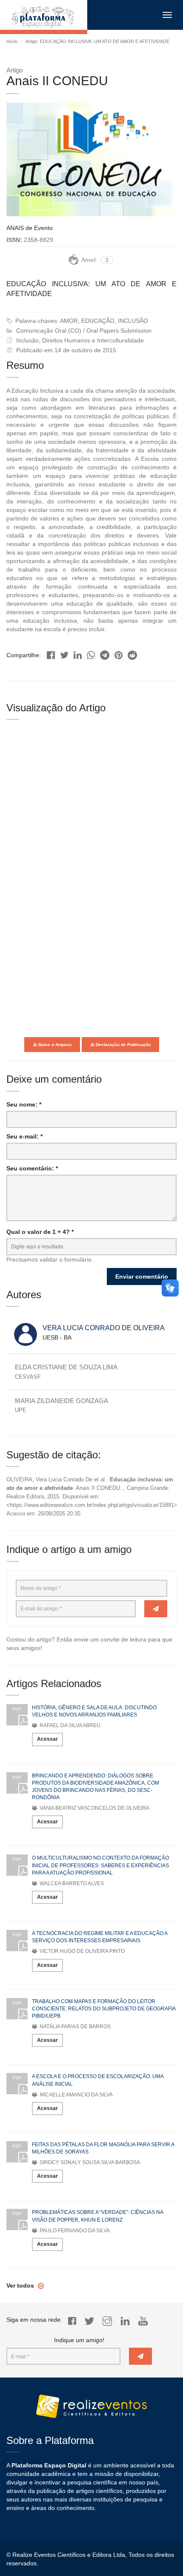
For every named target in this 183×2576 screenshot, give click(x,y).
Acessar (47, 1739)
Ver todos (21, 2286)
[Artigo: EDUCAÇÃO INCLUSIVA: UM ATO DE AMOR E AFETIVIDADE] (51, 653)
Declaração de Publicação (123, 1045)
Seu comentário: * (32, 1168)
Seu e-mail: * (24, 1136)
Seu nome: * (24, 1104)
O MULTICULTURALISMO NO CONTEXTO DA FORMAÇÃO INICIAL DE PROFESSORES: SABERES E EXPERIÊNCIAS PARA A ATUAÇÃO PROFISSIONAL (100, 1865)
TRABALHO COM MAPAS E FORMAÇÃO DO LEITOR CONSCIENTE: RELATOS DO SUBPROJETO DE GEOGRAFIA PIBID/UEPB (104, 2009)
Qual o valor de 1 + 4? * (40, 1232)
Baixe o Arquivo (54, 1045)
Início (12, 41)
